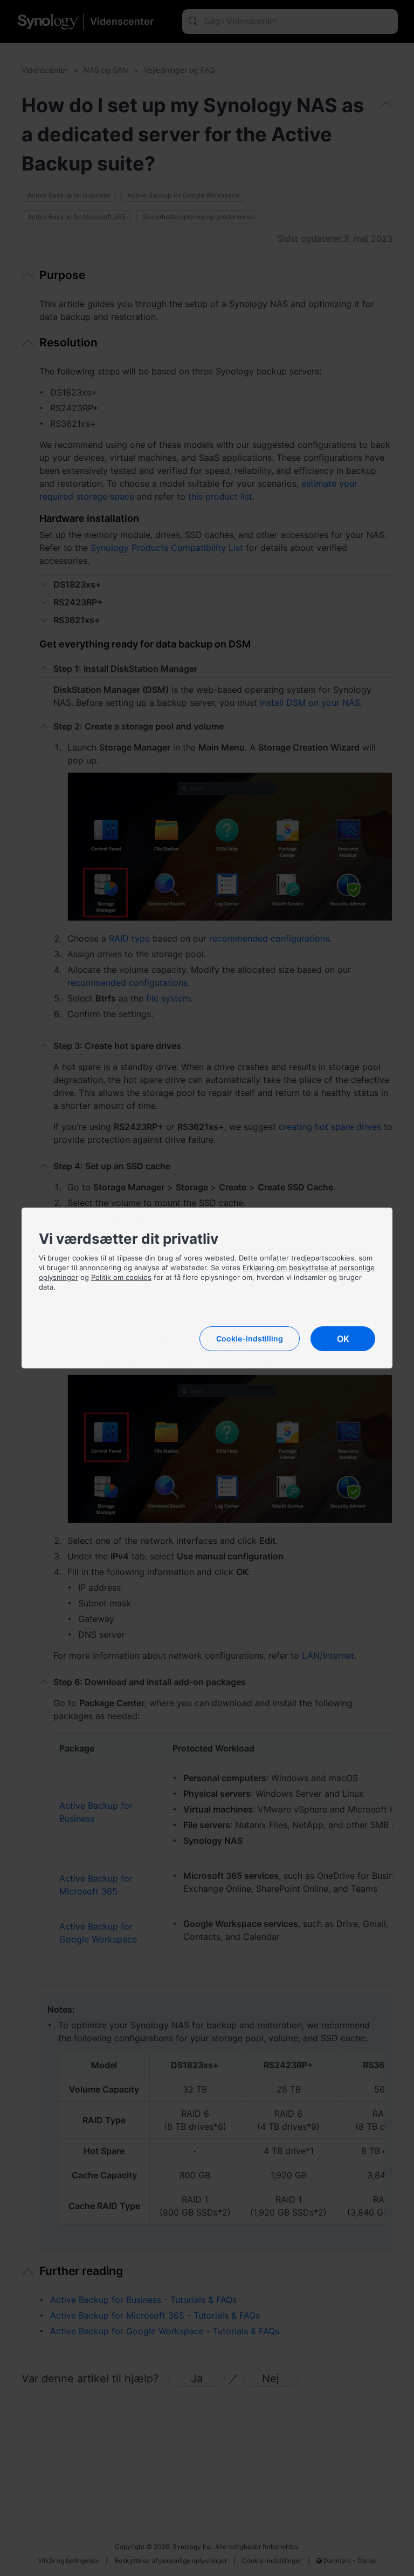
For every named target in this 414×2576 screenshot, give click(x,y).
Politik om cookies (121, 1277)
